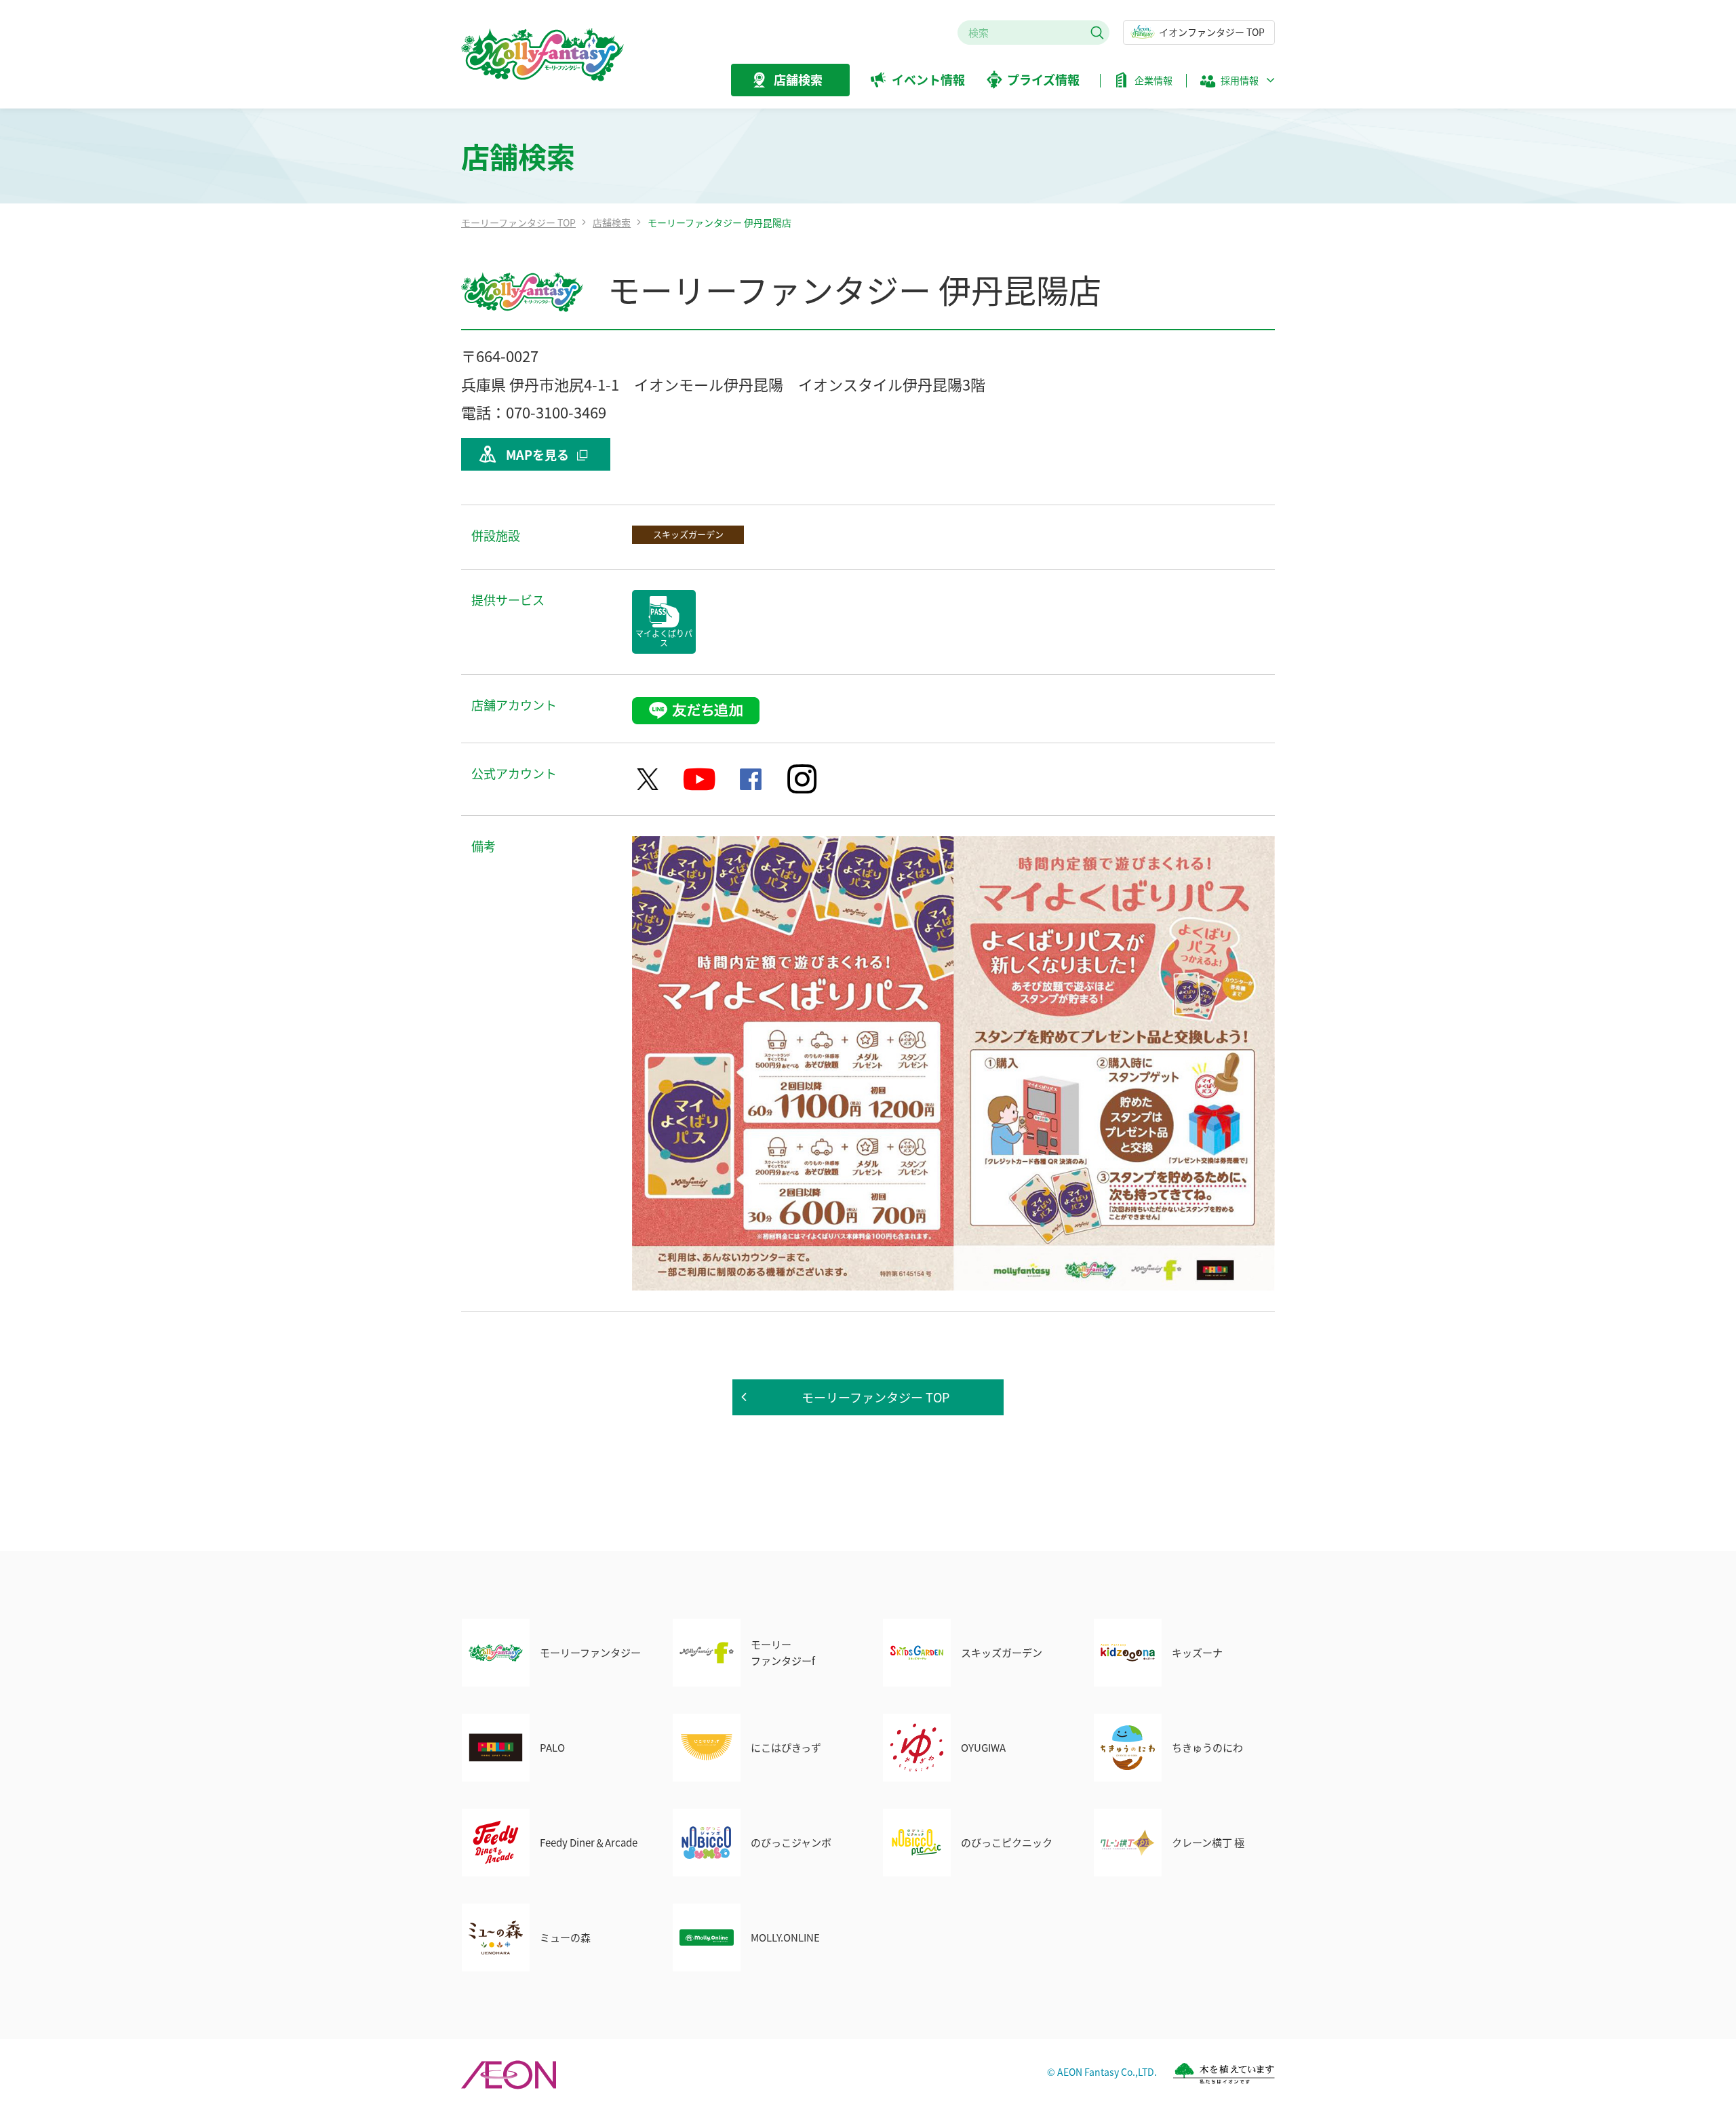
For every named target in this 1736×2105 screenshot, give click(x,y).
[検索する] (1097, 33)
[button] (1237, 84)
